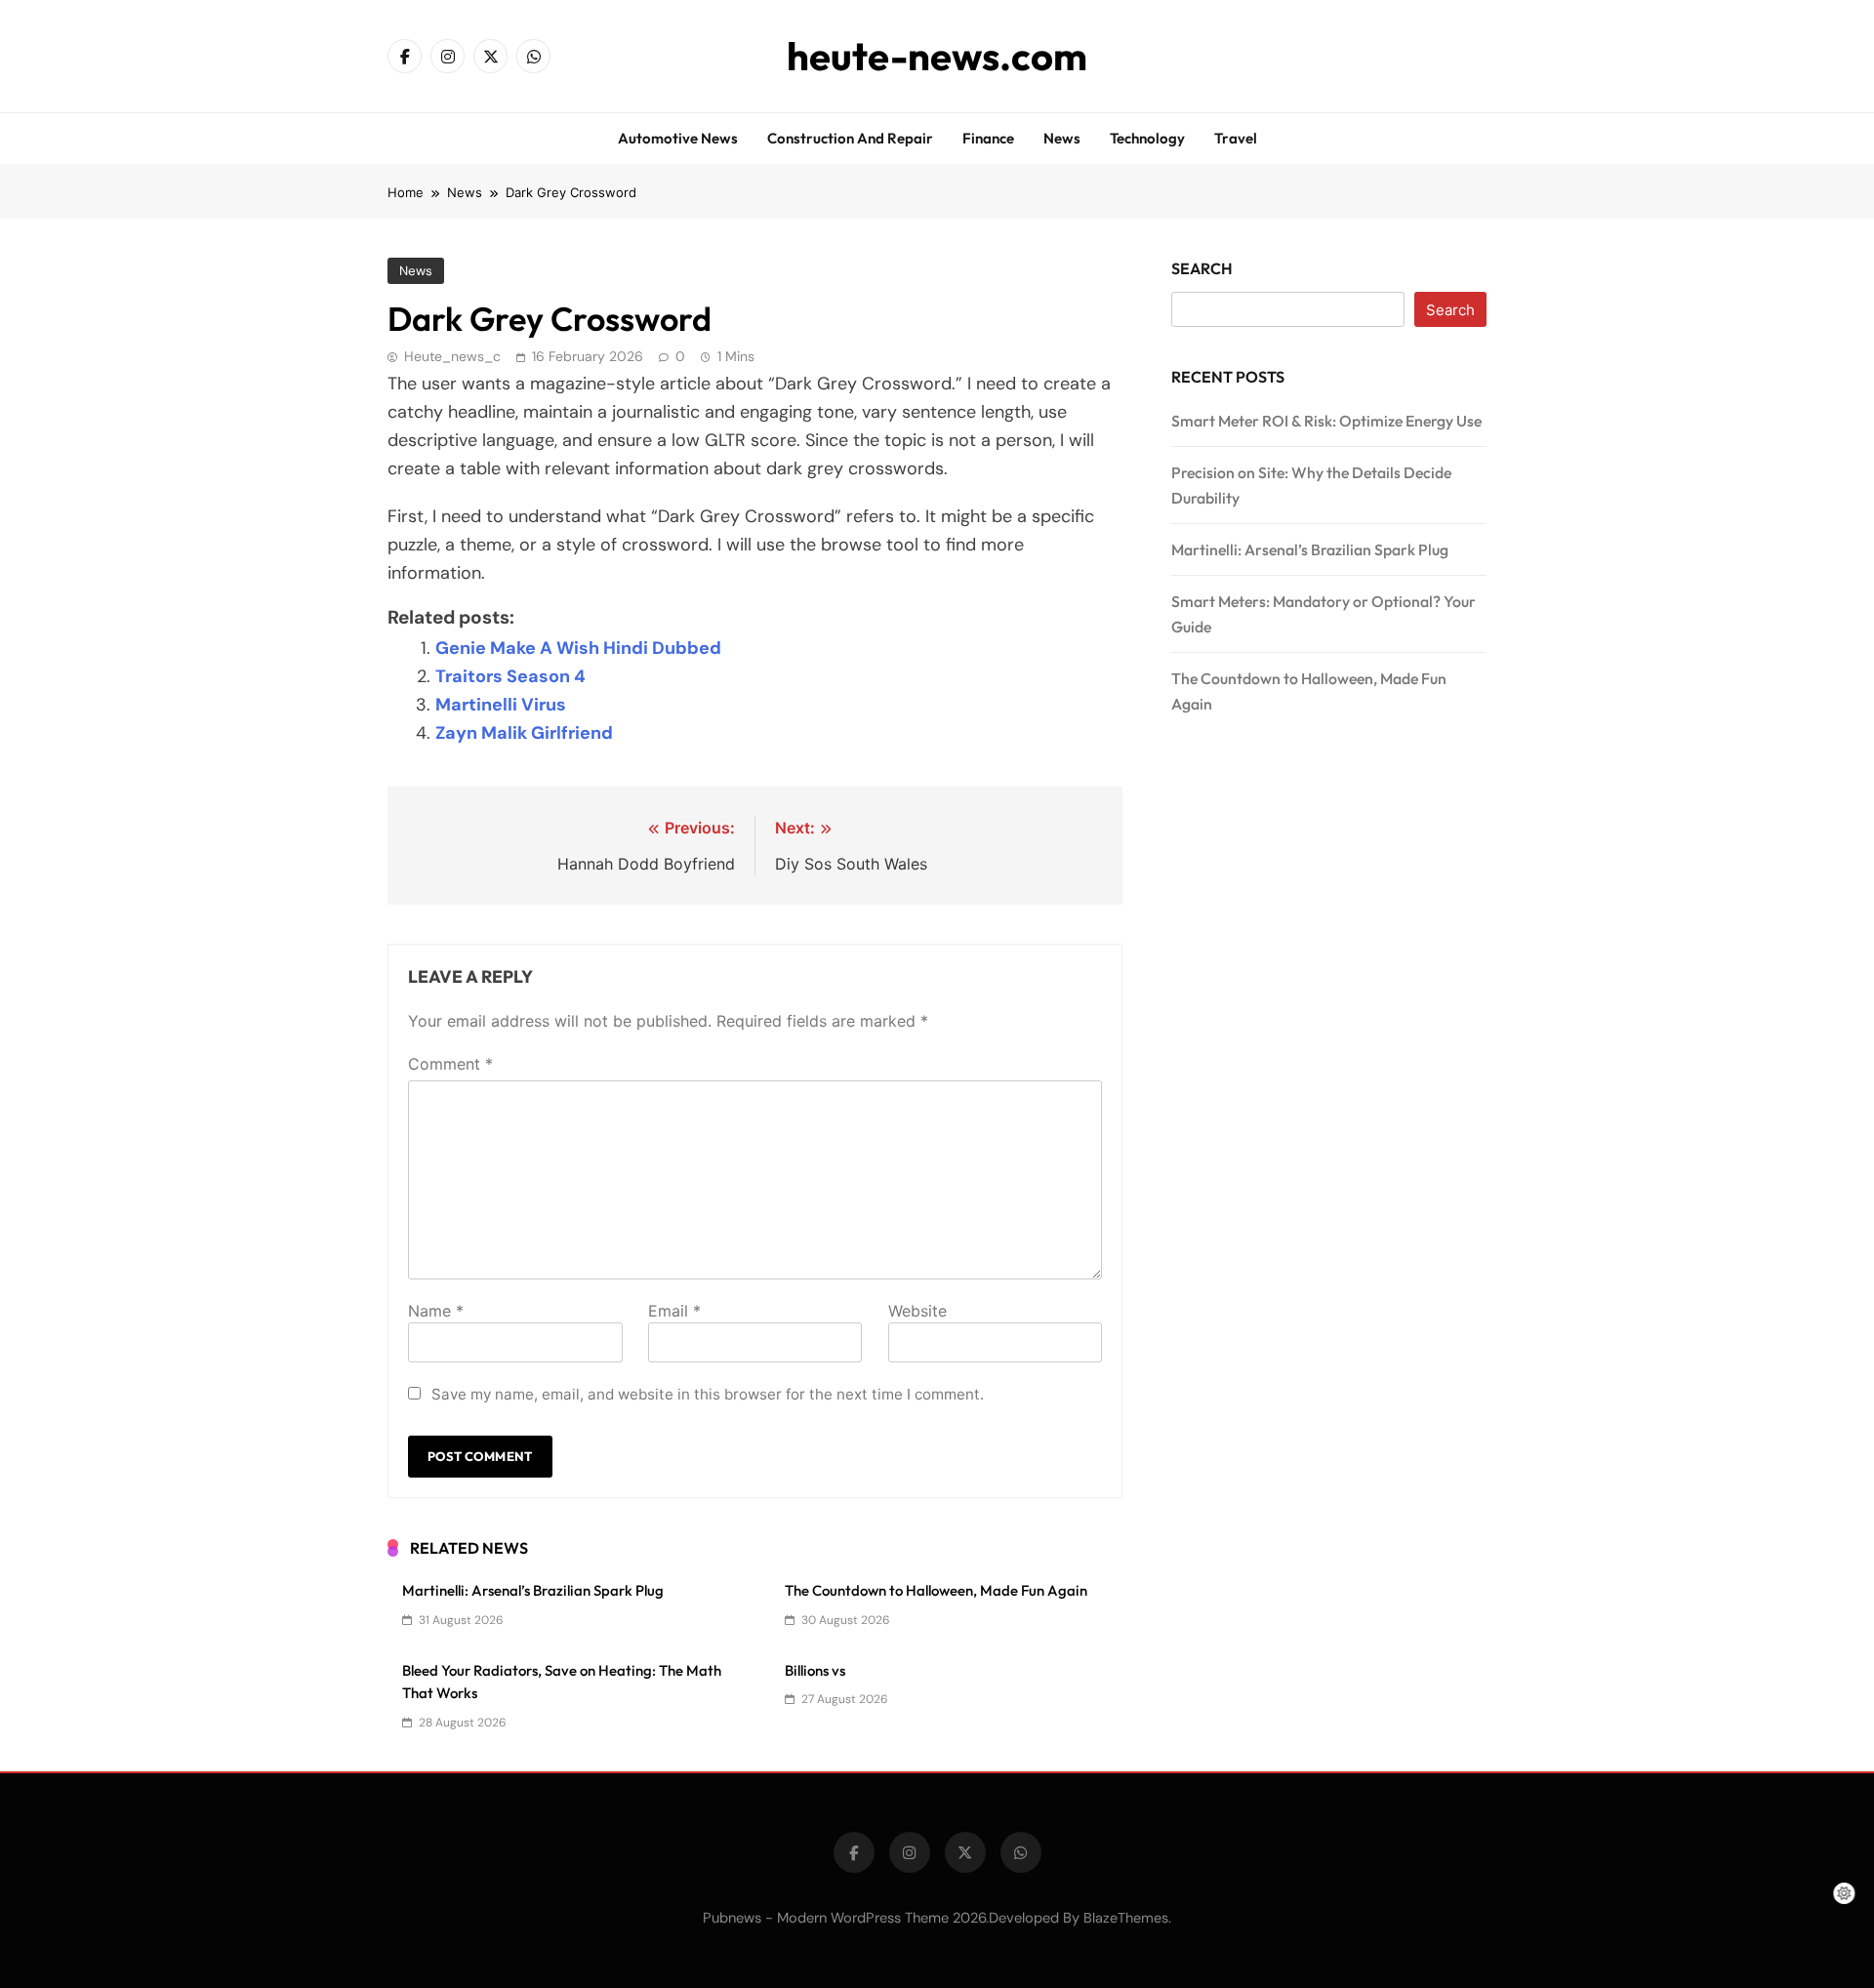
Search (1202, 268)
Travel (1236, 138)
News (1062, 138)
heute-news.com (937, 56)
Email (674, 1311)
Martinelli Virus (501, 705)
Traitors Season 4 (510, 676)
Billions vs (815, 1670)
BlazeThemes (1126, 1918)
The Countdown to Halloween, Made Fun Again (936, 1590)
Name (436, 1311)
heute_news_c (452, 356)
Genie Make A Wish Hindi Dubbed (578, 648)
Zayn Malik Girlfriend (524, 733)
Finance (988, 138)
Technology (1147, 138)
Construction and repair (850, 138)
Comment (450, 1064)
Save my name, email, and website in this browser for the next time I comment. (708, 1394)
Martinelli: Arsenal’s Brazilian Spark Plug (533, 1590)
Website (917, 1311)
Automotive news (678, 138)
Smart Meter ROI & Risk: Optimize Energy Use (1326, 421)
